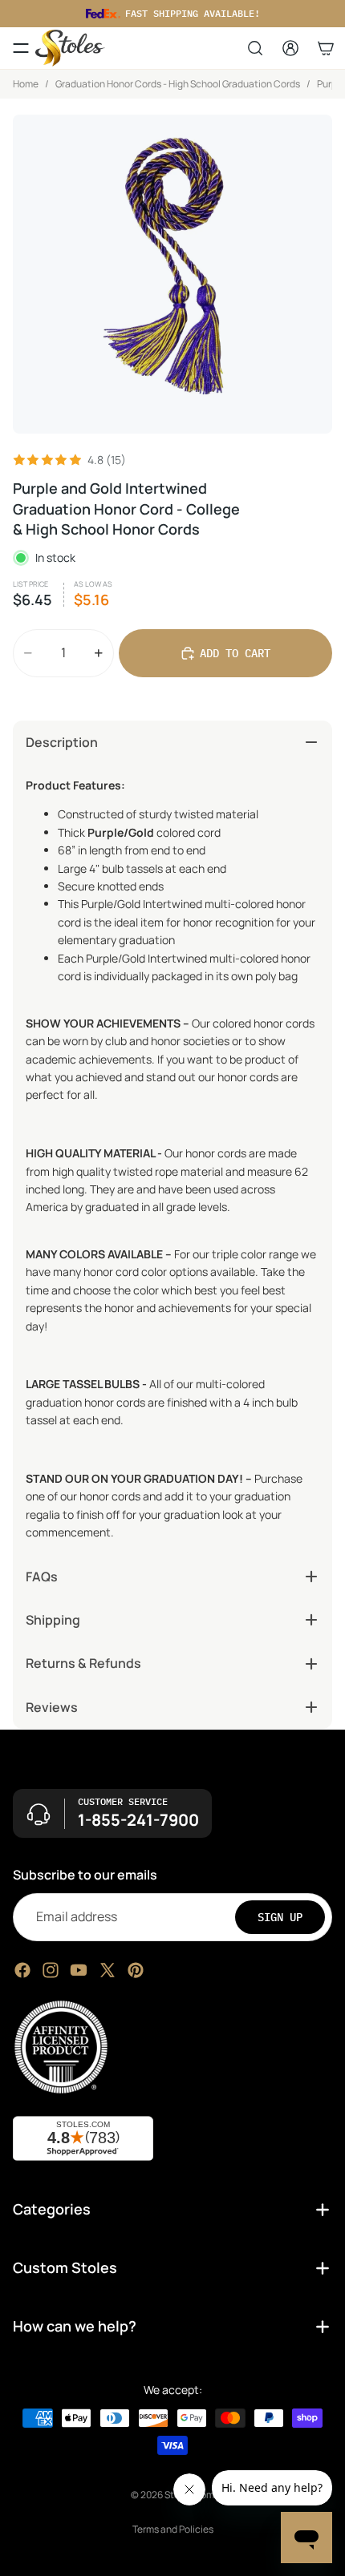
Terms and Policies (173, 2529)
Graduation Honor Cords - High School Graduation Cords (178, 84)
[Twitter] (108, 1969)
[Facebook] (22, 1969)
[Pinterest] (136, 1969)
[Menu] (21, 48)
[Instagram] (51, 1969)
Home (26, 84)
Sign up (280, 1916)
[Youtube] (79, 1969)
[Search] (255, 48)
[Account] (290, 48)
